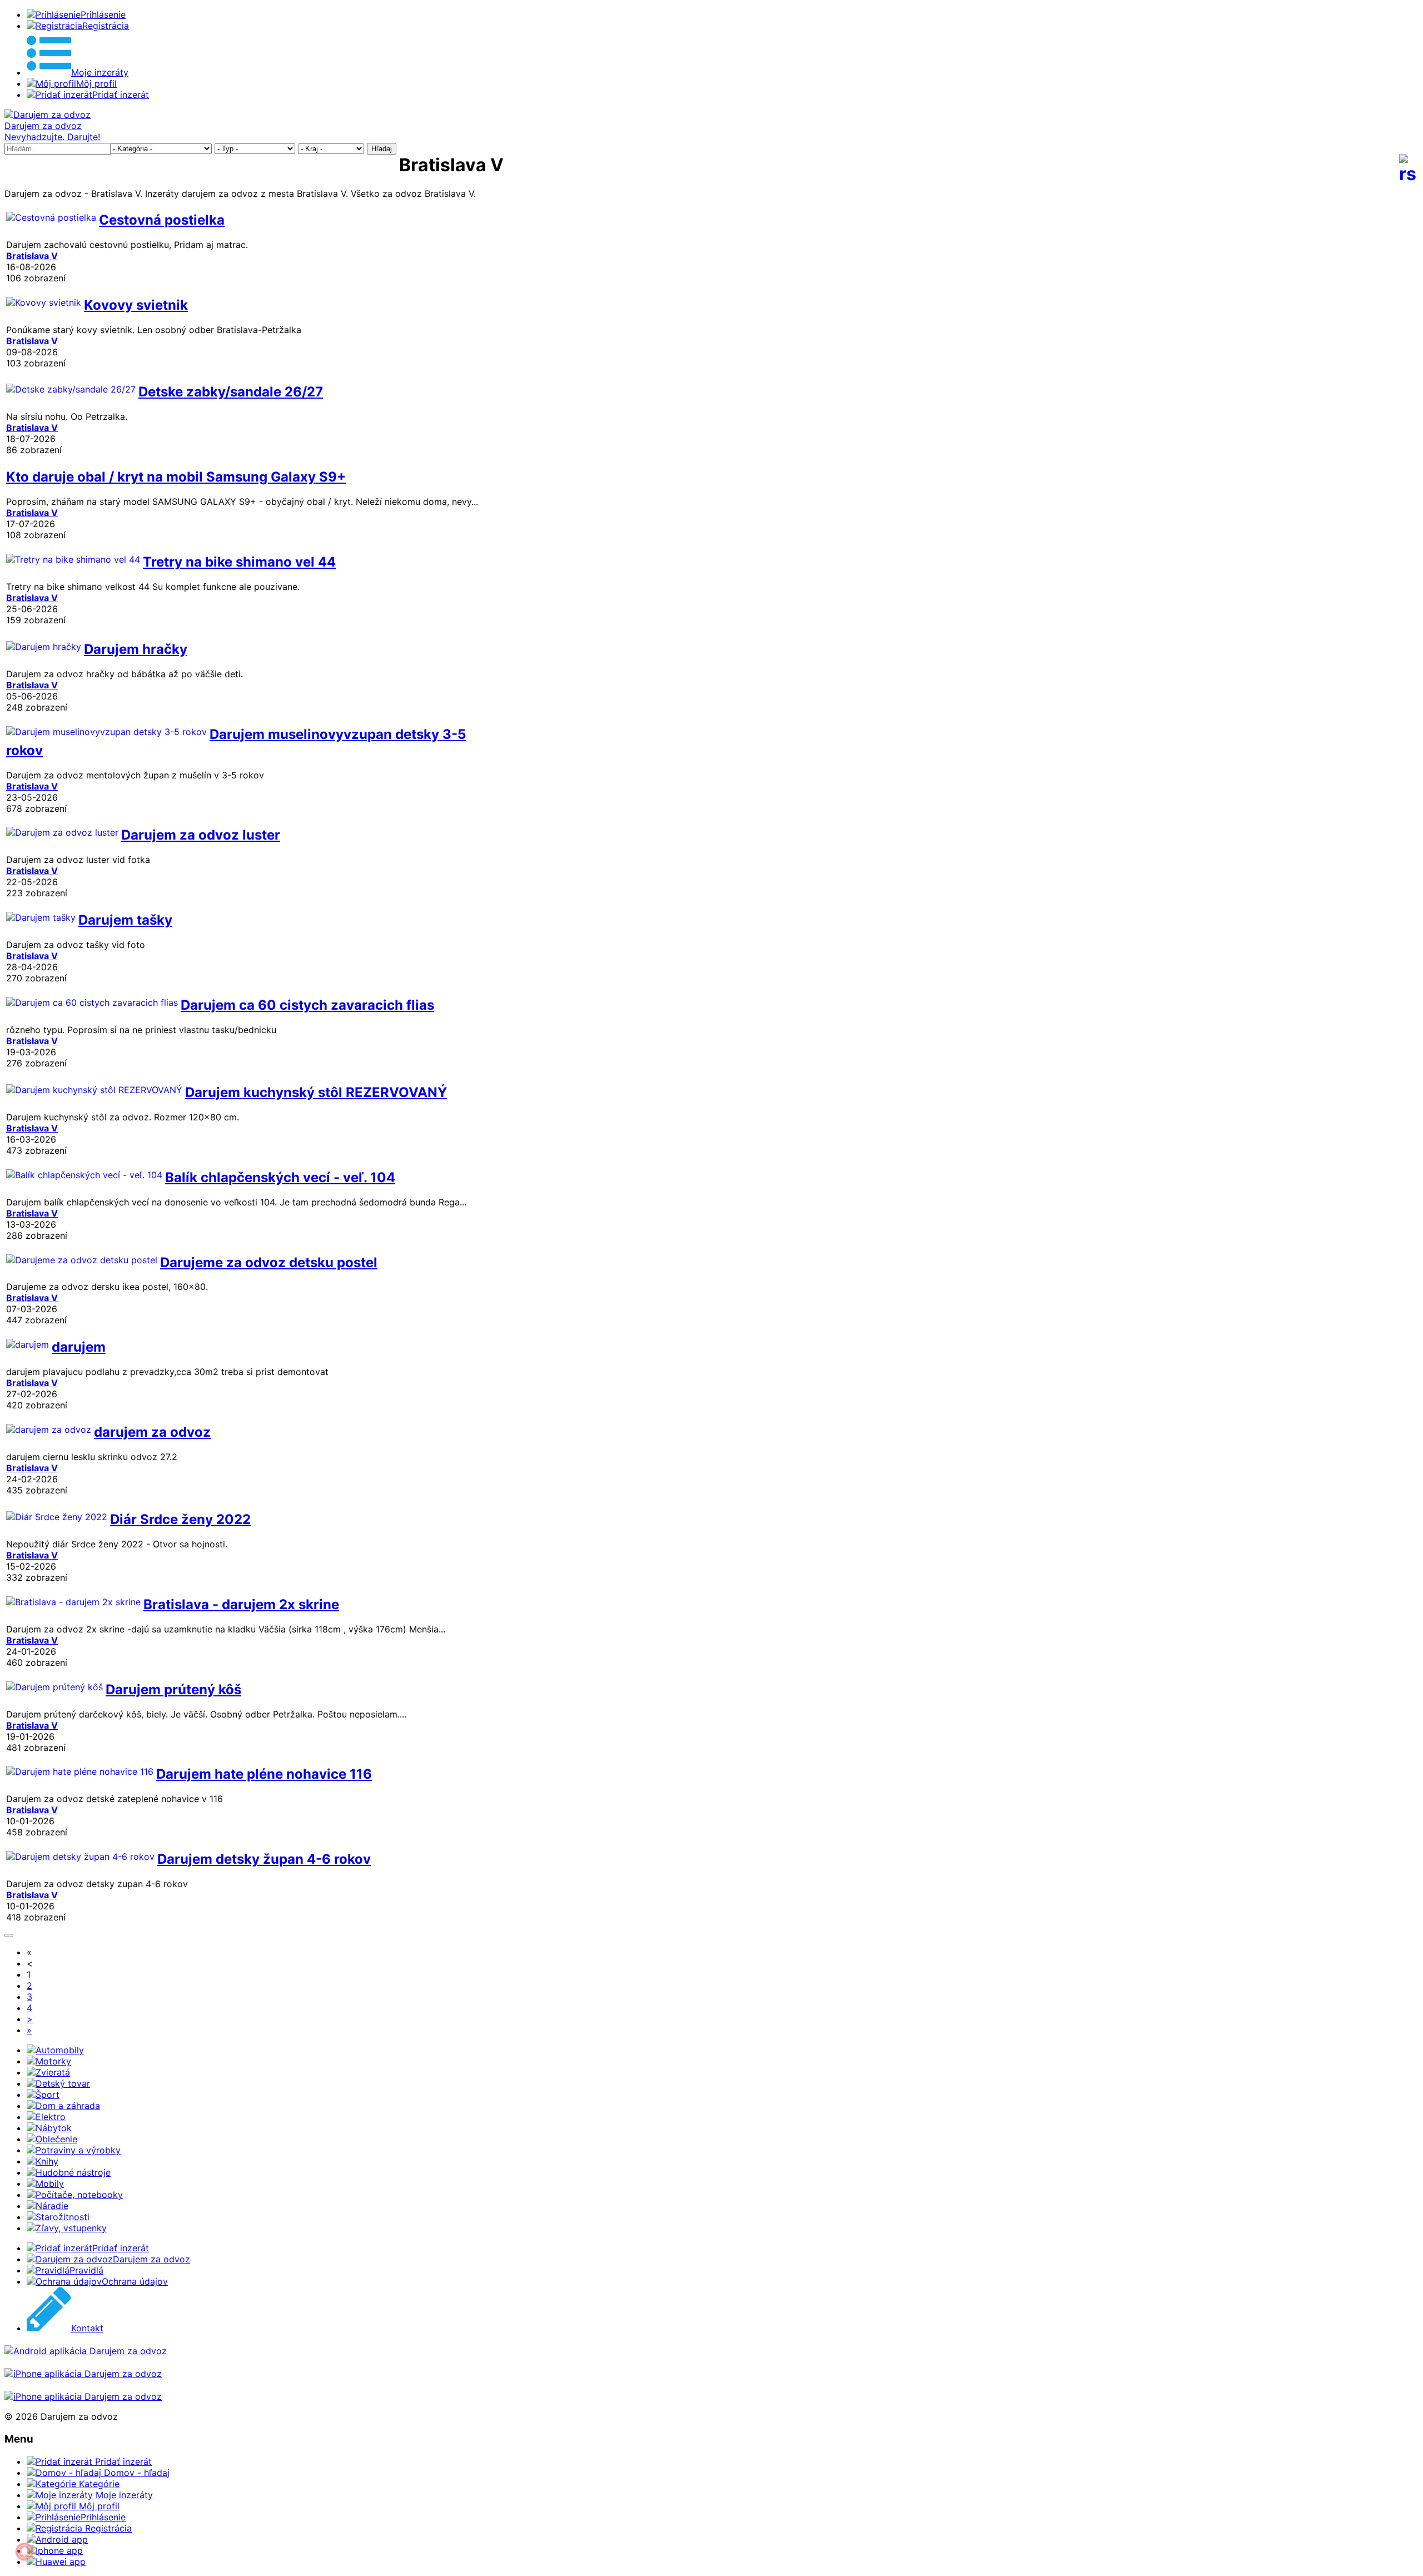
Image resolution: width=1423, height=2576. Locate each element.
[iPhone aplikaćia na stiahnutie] (83, 2374)
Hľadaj (382, 149)
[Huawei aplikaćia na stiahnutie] (83, 2396)
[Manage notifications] (24, 2552)
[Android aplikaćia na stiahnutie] (86, 2351)
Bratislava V (32, 256)
